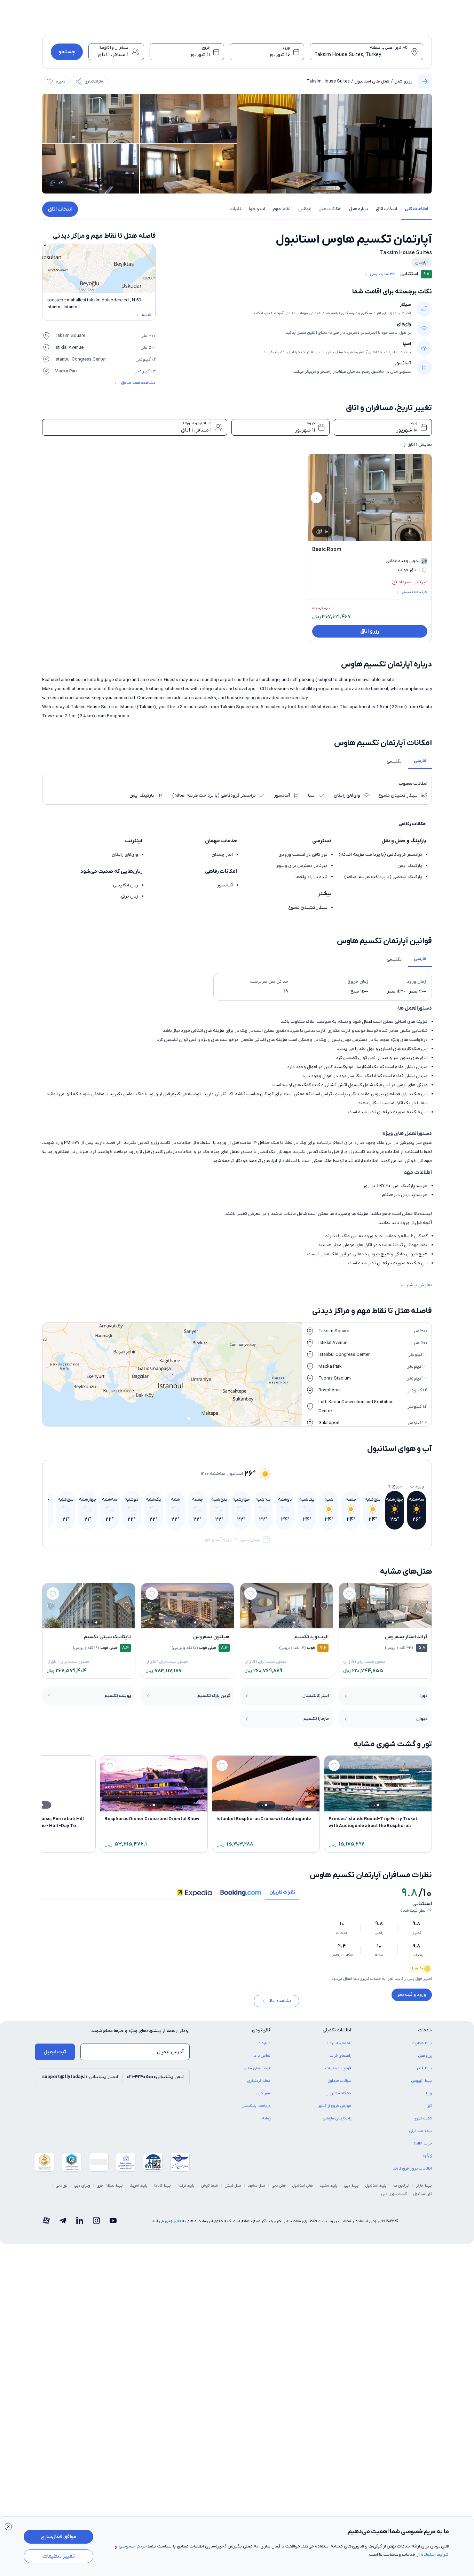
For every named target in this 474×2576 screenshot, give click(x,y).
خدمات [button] (425, 2030)
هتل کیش (233, 2186)
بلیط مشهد (329, 2186)
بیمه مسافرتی (421, 2131)
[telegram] (63, 2221)
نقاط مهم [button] (282, 209)
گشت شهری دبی (394, 2194)
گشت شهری (423, 2118)
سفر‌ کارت (263, 2093)
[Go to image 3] (385, 1622)
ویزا (429, 2093)
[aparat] (46, 2221)
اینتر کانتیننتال (316, 1696)
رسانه (266, 2118)
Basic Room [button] (327, 550)
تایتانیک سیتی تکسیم (107, 1637)
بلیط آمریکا (139, 2186)
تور (430, 2106)
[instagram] (96, 2221)
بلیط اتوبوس (422, 2081)
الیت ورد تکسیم (311, 1637)
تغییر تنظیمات (59, 2556)
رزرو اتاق (370, 631)
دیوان (422, 1719)
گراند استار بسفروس (406, 1637)
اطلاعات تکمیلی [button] (337, 2030)
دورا (424, 1696)
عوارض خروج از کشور (335, 2106)
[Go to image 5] (377, 1622)
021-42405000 (141, 2077)
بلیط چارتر (424, 2186)
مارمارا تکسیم (316, 1719)
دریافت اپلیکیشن (256, 2106)
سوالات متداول (339, 2081)
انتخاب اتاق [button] (386, 209)
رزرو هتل (403, 81)
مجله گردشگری (259, 2081)
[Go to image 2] (389, 1622)
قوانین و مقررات (338, 2068)
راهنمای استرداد (339, 2043)
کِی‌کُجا (428, 2156)
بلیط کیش (210, 2186)
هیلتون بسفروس (211, 1637)
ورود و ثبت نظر (412, 1995)
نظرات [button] (235, 209)
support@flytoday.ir (65, 2077)
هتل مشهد (256, 2186)
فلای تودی (173, 2221)
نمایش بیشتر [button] (419, 1285)
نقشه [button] (146, 315)
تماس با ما (262, 2056)
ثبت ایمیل (55, 2052)
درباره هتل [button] (359, 209)
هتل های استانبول (372, 81)
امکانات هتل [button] (330, 209)
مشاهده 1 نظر (280, 2001)
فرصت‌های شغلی (257, 2068)
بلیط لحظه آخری (110, 2186)
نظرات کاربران (282, 1892)
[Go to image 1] (393, 1622)
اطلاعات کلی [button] (416, 209)
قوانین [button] (305, 209)
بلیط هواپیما (422, 2043)
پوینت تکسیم (118, 1696)
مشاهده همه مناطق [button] (138, 383)
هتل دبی (279, 2186)
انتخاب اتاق (60, 209)
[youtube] (113, 2221)
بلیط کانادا (163, 2186)
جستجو (67, 52)
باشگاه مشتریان (338, 2093)
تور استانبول (423, 2194)
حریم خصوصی (133, 2546)
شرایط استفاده (435, 2555)
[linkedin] (80, 2221)
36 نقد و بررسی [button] (382, 274)
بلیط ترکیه (186, 2186)
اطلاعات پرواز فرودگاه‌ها (412, 2168)
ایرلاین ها (401, 2186)
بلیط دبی (351, 2186)
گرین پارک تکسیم (214, 1696)
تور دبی (62, 2186)
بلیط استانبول (376, 2186)
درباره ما (264, 2043)
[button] (90, 81)
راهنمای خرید (340, 2056)
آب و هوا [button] (257, 209)
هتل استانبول (303, 2186)
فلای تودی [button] (261, 2030)
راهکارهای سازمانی (337, 2118)
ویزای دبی (82, 2186)
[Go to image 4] (381, 1622)
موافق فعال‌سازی (58, 2537)
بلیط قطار (424, 2068)
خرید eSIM (423, 2143)
